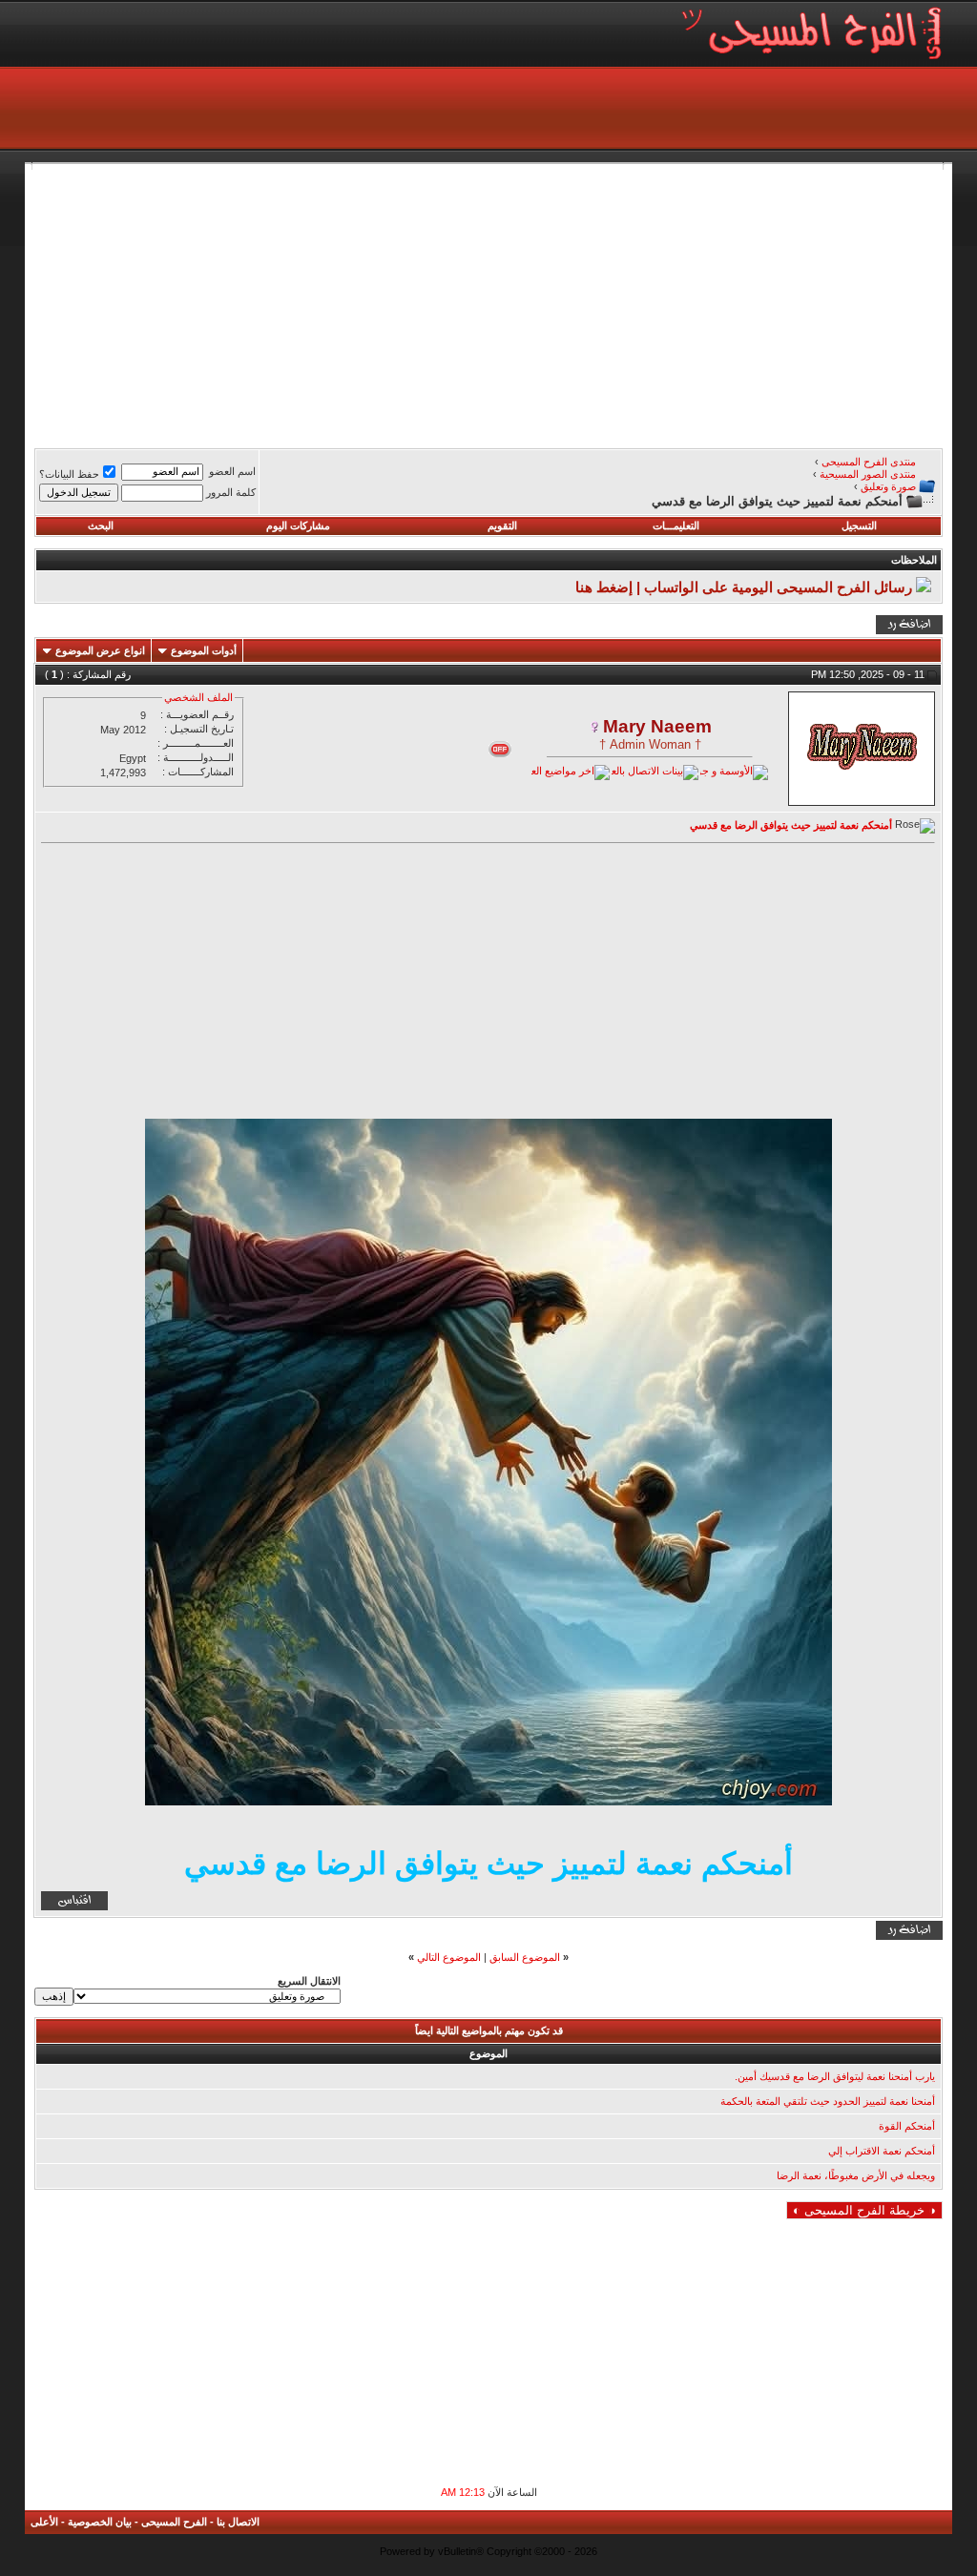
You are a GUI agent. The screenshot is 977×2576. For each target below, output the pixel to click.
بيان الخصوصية (100, 2522)
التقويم (502, 526)
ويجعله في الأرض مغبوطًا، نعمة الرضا (856, 2175)
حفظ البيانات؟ (69, 474)
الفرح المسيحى (174, 2522)
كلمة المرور (231, 492)
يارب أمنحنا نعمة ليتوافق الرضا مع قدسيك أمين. (835, 2076)
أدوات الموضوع (204, 650)
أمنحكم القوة (907, 2126)
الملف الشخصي (198, 697)
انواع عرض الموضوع (100, 650)
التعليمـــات (676, 526)
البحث (101, 526)
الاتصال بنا (238, 2522)
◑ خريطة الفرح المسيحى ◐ (864, 2210)
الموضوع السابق (525, 1957)
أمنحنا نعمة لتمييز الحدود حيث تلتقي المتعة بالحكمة (828, 2101)
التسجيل (859, 526)
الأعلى (44, 2522)
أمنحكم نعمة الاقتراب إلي (882, 2151)
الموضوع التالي (449, 1957)
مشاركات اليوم (298, 526)
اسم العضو (232, 471)
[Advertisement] (488, 303)
